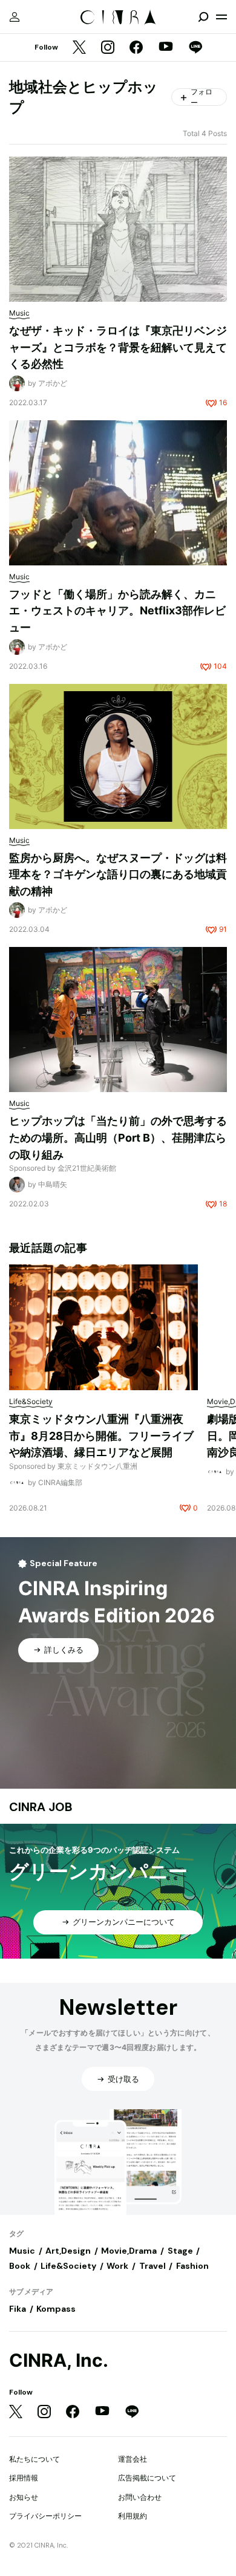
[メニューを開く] (221, 17)
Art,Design (68, 2251)
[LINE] (195, 48)
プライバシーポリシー (45, 2516)
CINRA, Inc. (59, 2360)
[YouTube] (166, 48)
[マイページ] (15, 17)
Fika (18, 2309)
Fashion (192, 2266)
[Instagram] (108, 48)
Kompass (56, 2309)
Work (117, 2266)
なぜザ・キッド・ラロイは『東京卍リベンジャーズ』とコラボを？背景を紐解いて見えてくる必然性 (118, 347)
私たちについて (34, 2459)
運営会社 (133, 2459)
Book (20, 2266)
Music (22, 2251)
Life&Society (68, 2266)
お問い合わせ (140, 2497)
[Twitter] (79, 48)
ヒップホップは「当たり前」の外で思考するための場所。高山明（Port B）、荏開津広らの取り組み (118, 1137)
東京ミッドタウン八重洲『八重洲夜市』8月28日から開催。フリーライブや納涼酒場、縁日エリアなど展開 (101, 1436)
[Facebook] (136, 48)
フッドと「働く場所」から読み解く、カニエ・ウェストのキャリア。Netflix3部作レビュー (117, 611)
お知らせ (24, 2497)
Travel (152, 2266)
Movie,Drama (129, 2251)
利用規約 (133, 2516)
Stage (180, 2251)
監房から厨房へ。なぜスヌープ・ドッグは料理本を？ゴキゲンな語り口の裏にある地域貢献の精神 (118, 874)
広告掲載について (147, 2478)
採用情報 (24, 2478)
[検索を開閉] (203, 17)
